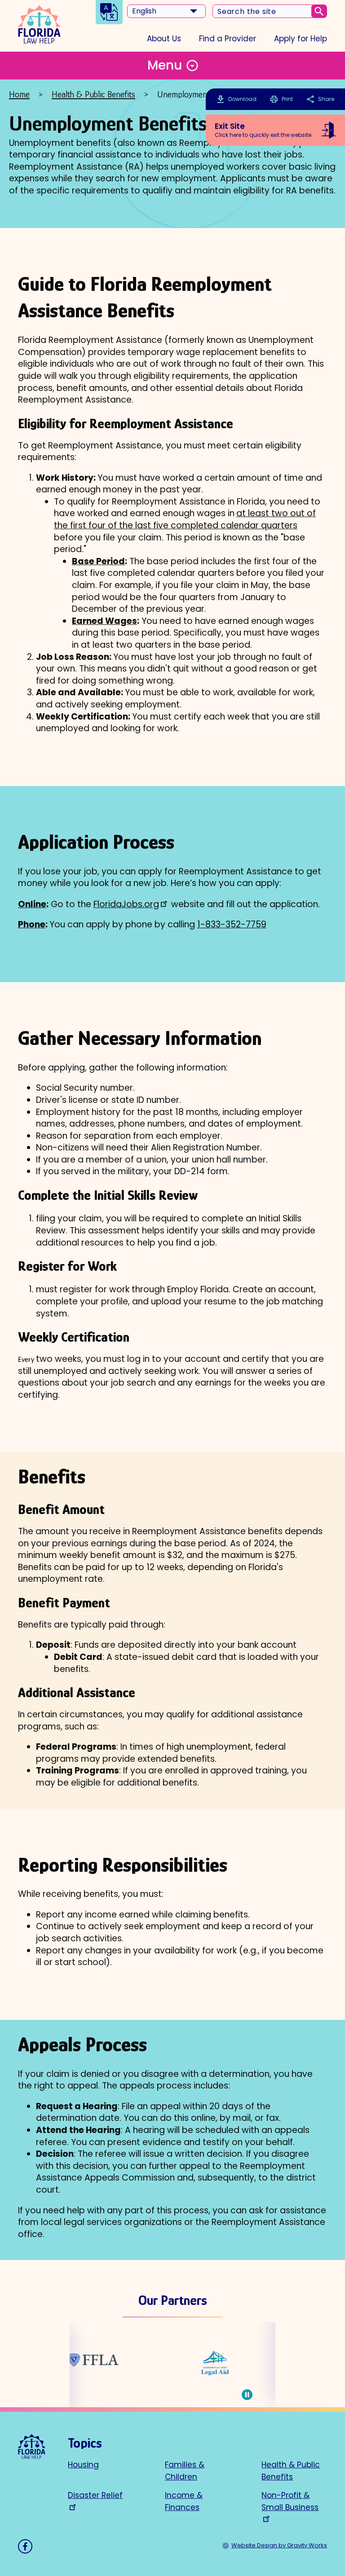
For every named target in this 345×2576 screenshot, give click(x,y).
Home (19, 94)
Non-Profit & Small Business (290, 2501)
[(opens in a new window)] (77, 2363)
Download (242, 99)
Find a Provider (228, 39)
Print (281, 99)
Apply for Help (301, 39)
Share (320, 99)
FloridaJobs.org (126, 904)
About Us (164, 39)
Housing (83, 2465)
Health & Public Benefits (93, 94)
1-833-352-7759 (232, 924)
